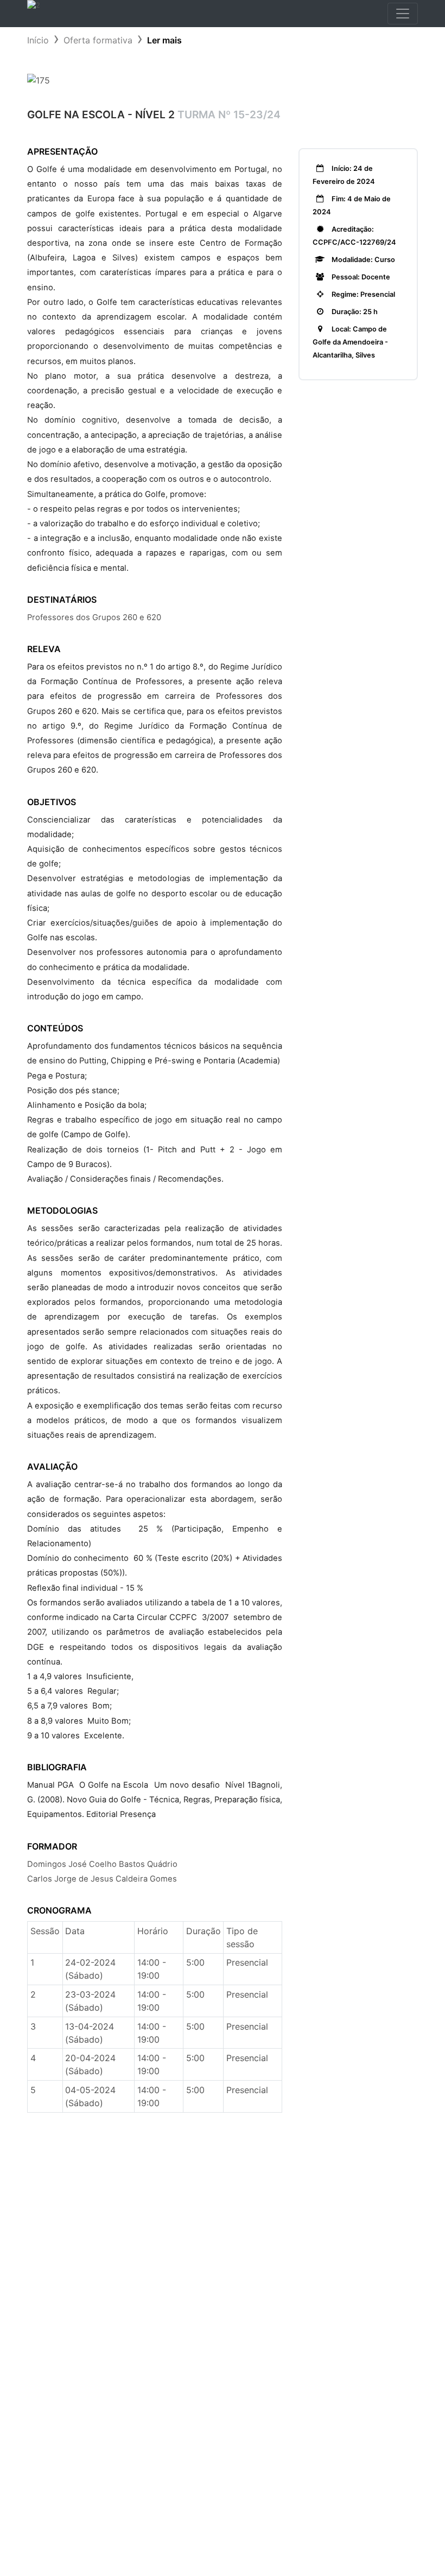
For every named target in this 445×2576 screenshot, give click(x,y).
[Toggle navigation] (403, 14)
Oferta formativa (98, 40)
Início (38, 40)
